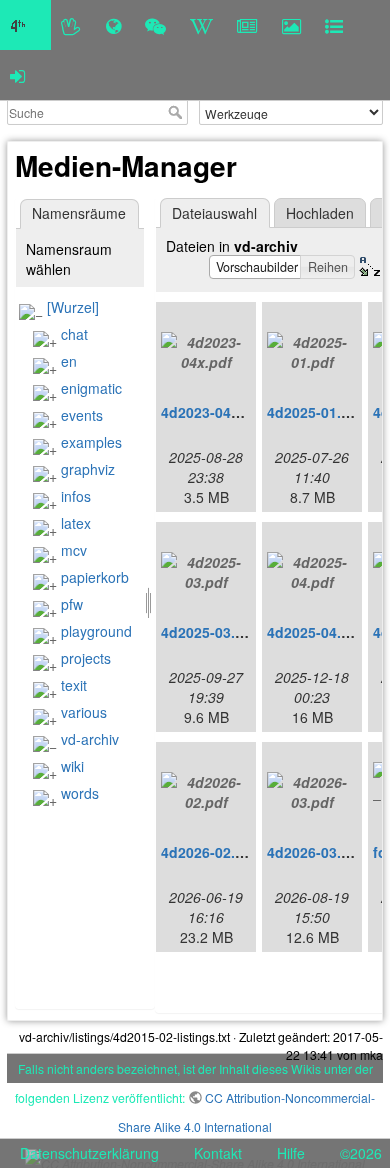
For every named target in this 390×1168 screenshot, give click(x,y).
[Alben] (291, 25)
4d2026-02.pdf (209, 852)
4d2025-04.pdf (315, 632)
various (84, 712)
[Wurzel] (73, 307)
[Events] (155, 25)
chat (74, 334)
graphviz (88, 469)
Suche (177, 112)
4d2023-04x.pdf (213, 412)
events (82, 415)
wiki (72, 766)
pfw (72, 604)
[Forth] (71, 25)
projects (86, 658)
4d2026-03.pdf (315, 852)
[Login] (17, 75)
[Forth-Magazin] (247, 25)
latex (76, 523)
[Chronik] (113, 25)
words (80, 793)
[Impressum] (334, 25)
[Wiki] (201, 25)
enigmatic (91, 388)
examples (91, 442)
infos (76, 496)
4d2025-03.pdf (209, 632)
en (69, 361)
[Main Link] (25, 25)
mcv (74, 550)
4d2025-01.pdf (315, 412)
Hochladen (320, 213)
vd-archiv (90, 739)
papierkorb (95, 577)
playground (96, 631)
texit (74, 685)
